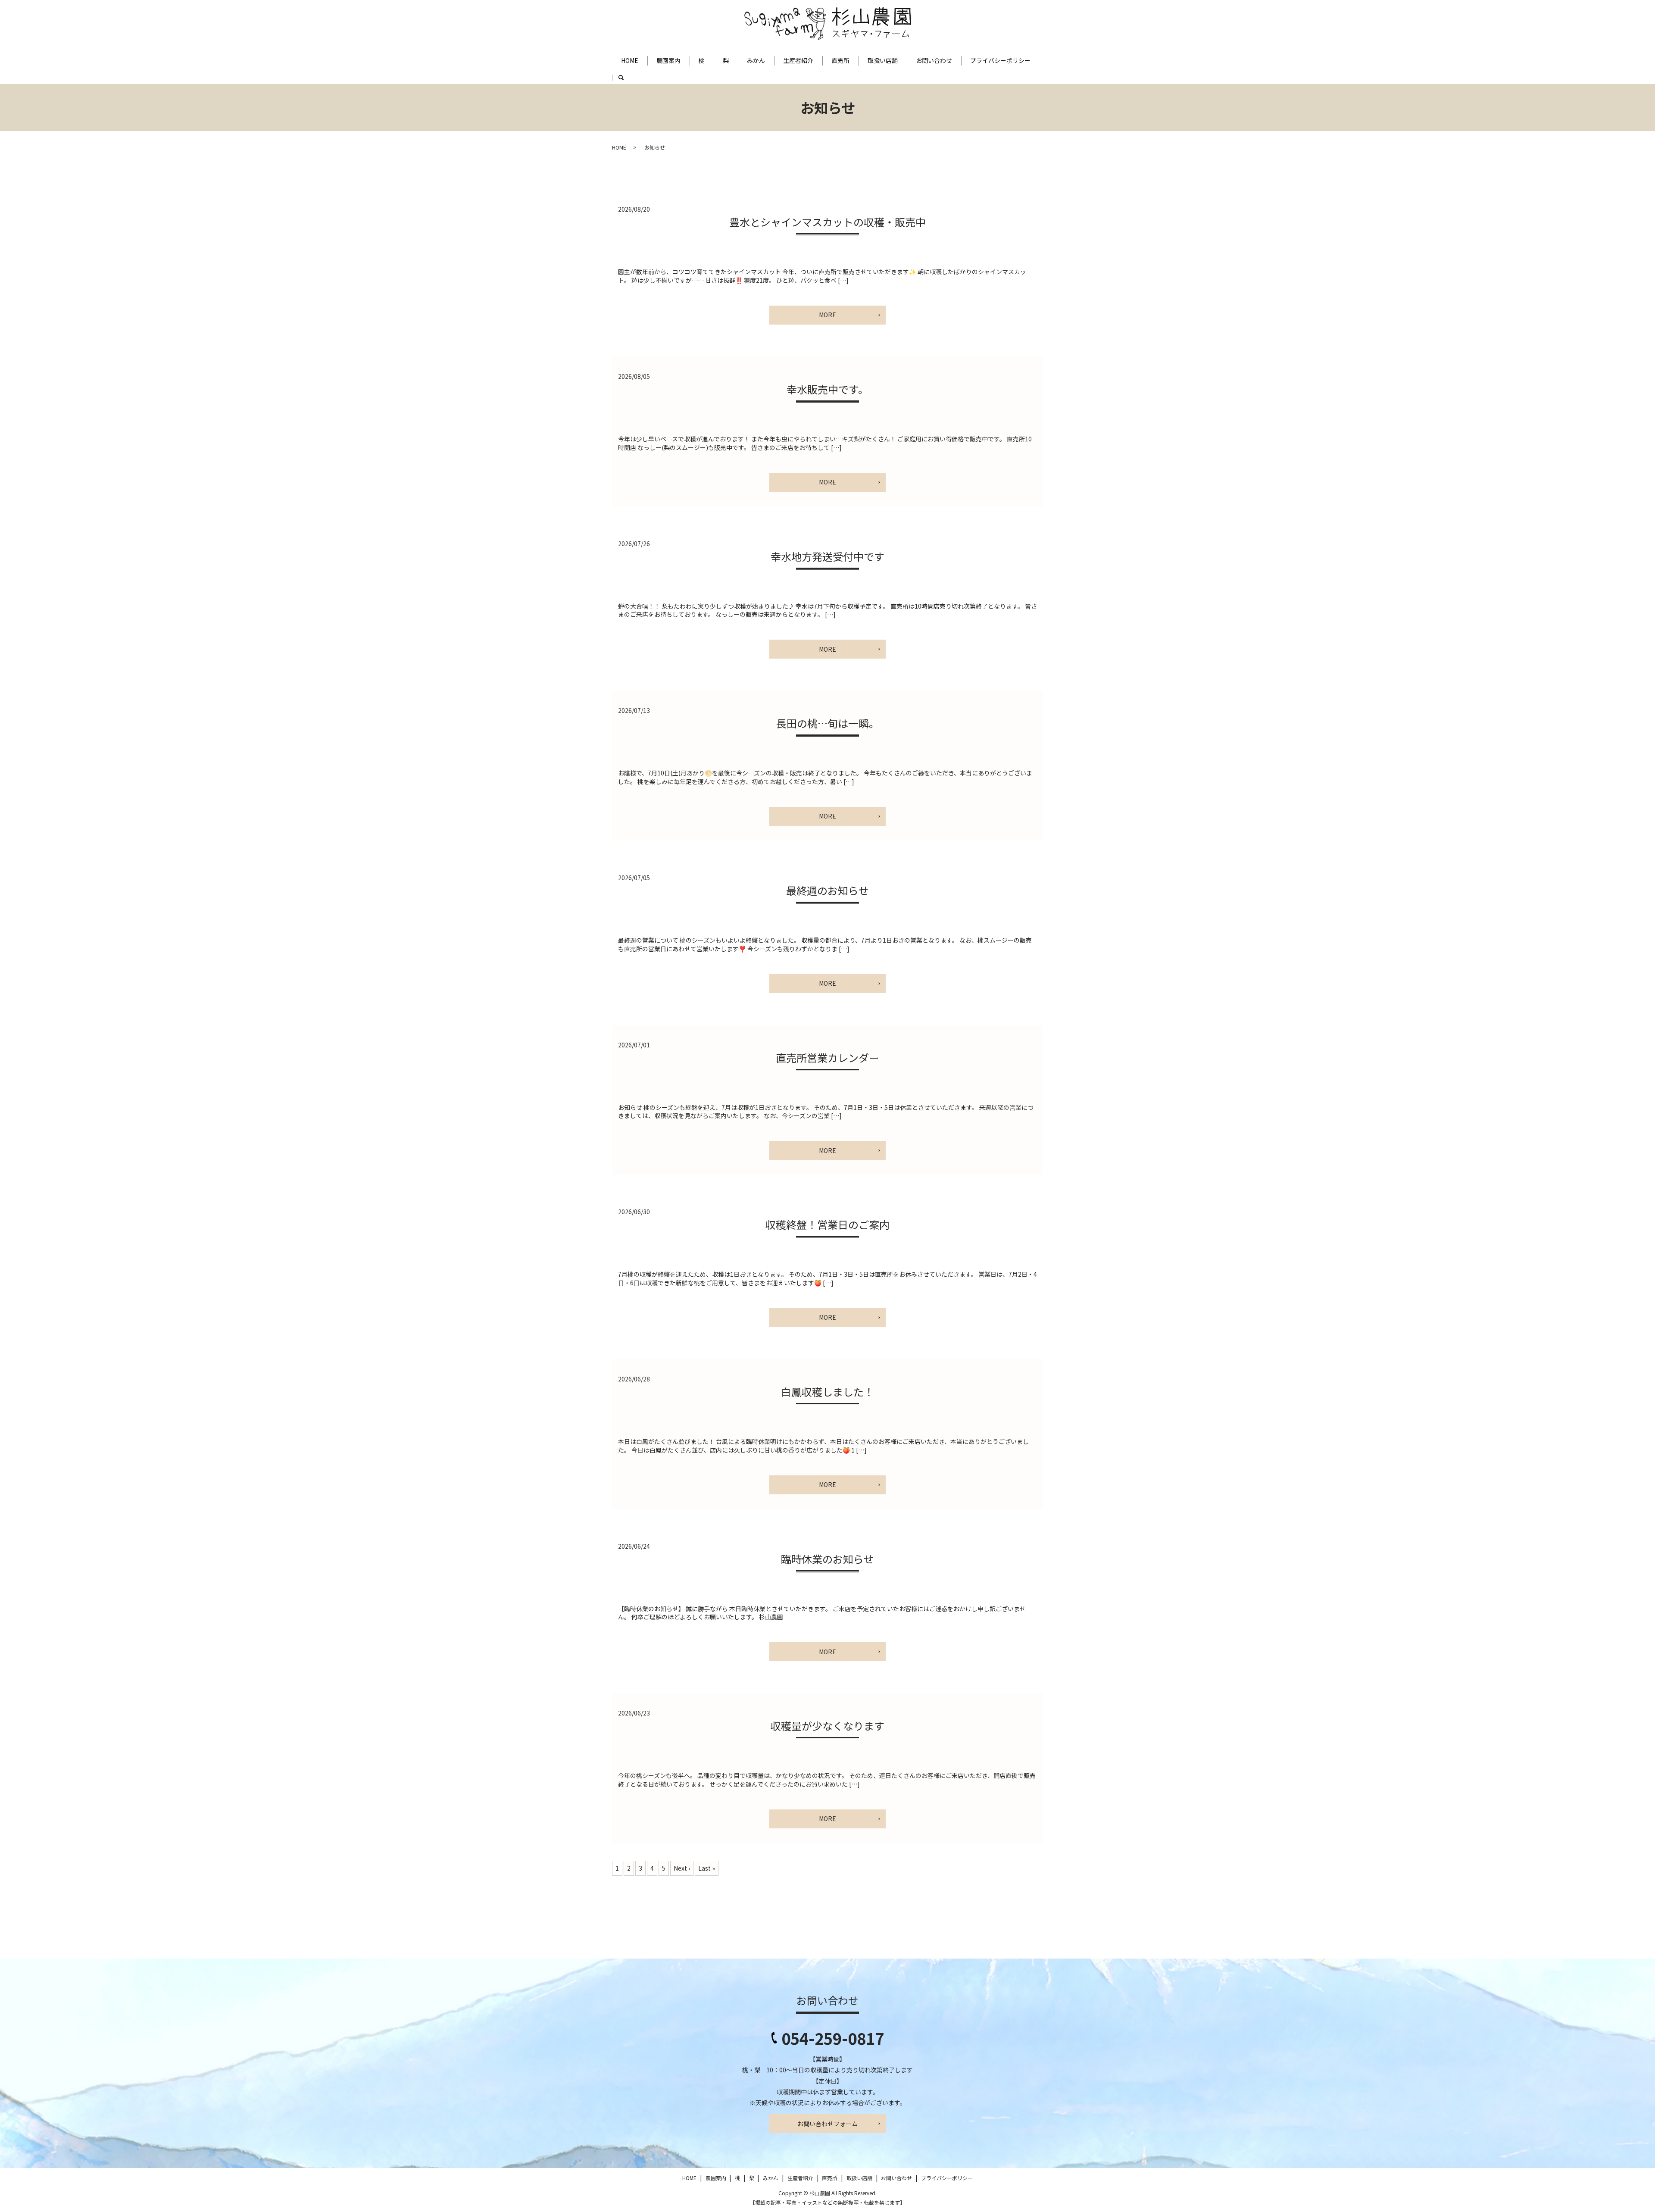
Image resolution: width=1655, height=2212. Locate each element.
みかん (756, 60)
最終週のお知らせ (827, 890)
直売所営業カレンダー (827, 1058)
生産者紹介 (798, 60)
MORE (827, 315)
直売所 (840, 60)
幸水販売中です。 (827, 389)
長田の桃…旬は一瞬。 (828, 723)
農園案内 (668, 60)
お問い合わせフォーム (827, 2124)
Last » (707, 1868)
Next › (682, 1868)
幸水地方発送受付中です (827, 556)
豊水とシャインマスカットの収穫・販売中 (827, 222)
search (626, 81)
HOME (630, 60)
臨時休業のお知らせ (827, 1559)
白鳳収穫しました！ (827, 1392)
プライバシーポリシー (1000, 60)
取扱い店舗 (883, 60)
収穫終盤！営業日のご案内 (827, 1224)
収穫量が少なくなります (827, 1726)
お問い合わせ (934, 60)
